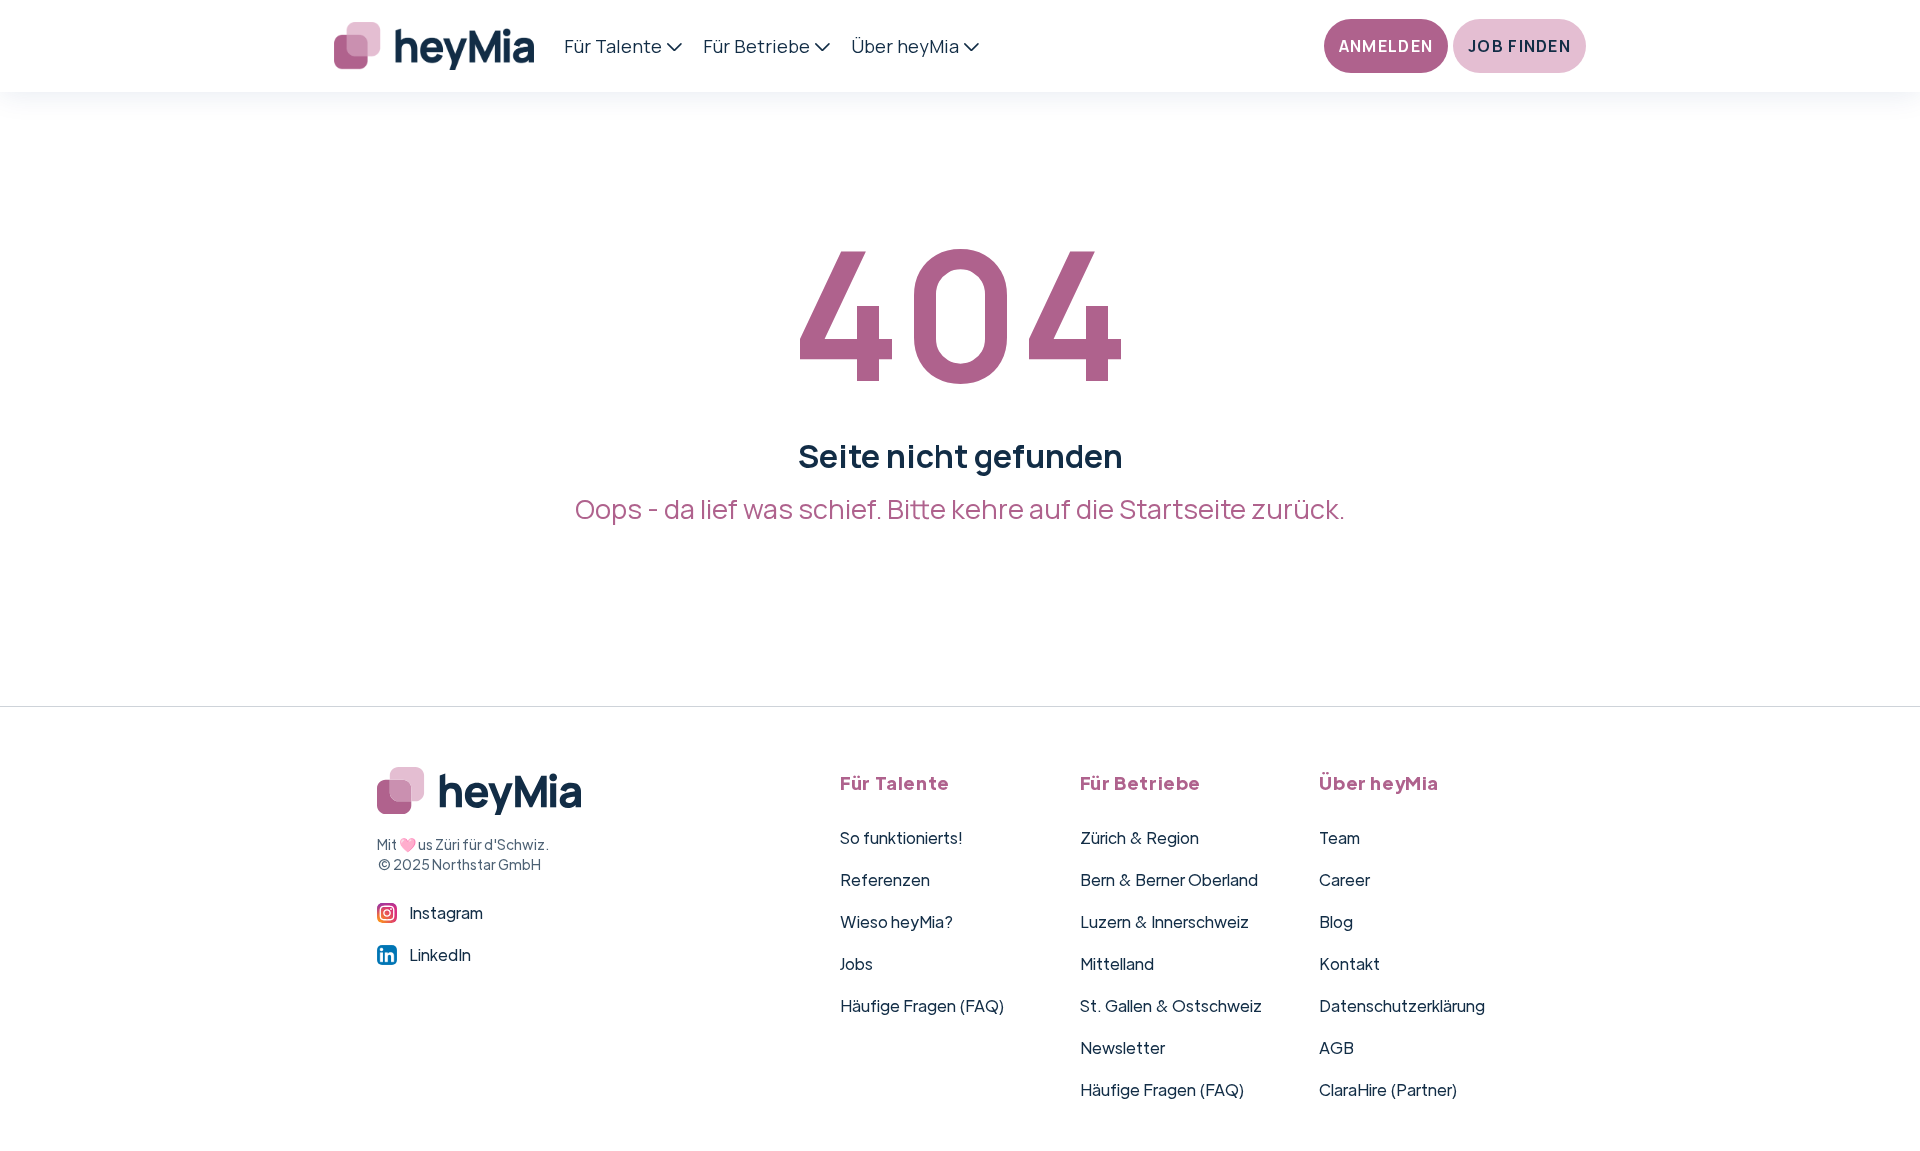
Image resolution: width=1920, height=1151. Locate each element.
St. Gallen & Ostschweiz (1171, 1005)
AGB (1336, 1047)
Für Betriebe (756, 46)
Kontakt (1349, 963)
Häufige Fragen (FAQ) (922, 1005)
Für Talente (613, 46)
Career (1344, 879)
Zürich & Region (1139, 837)
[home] (449, 45)
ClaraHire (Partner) (1388, 1089)
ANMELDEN (1386, 46)
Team (1339, 837)
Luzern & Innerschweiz (1164, 921)
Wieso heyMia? (896, 921)
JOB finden (1519, 46)
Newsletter (1122, 1047)
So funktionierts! (901, 837)
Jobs (856, 963)
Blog (1336, 921)
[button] (626, 46)
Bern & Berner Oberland (1169, 879)
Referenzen (885, 879)
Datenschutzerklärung (1402, 1005)
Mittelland (1117, 963)
